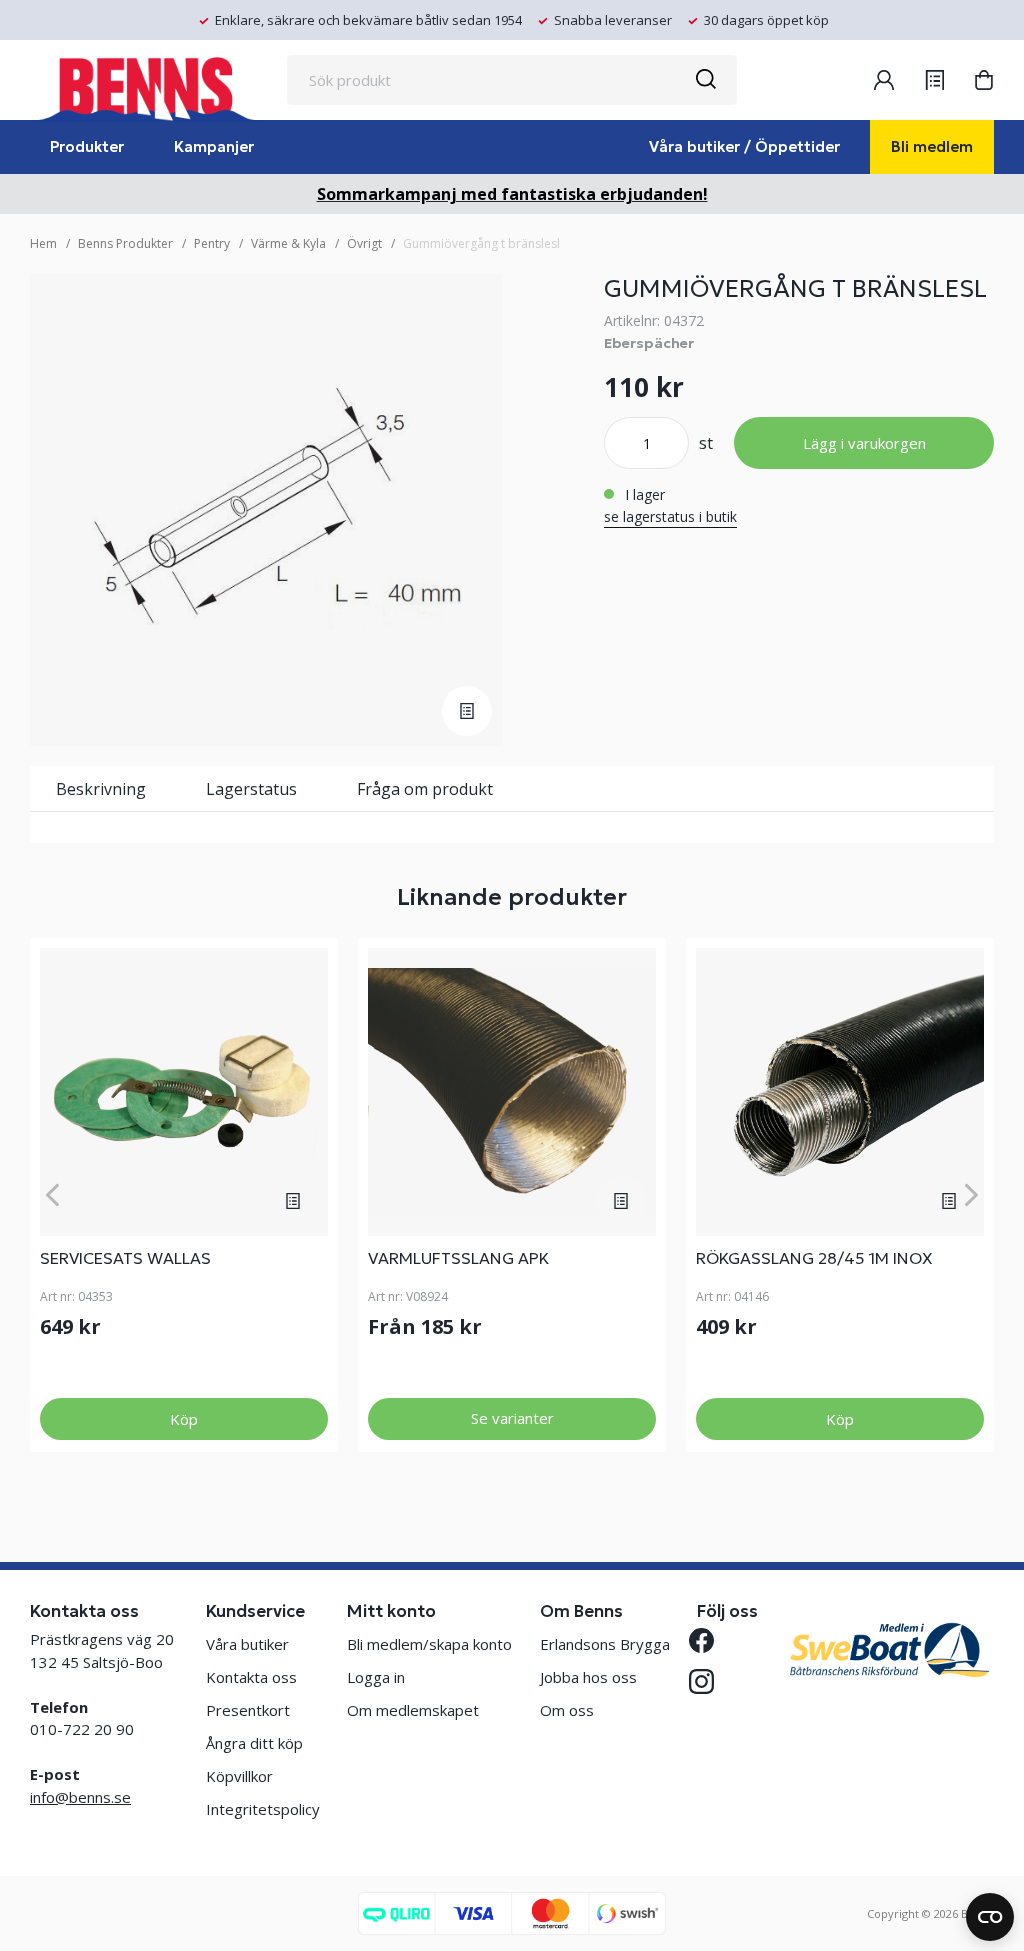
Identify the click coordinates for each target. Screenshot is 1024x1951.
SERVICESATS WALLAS (125, 1258)
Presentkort (248, 1710)
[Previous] (52, 1194)
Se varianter (512, 1418)
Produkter (87, 146)
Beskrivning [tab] (101, 789)
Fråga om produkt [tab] (425, 789)
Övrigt (364, 243)
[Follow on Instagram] (709, 1681)
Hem (43, 243)
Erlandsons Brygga (605, 1644)
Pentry (212, 243)
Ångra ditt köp (254, 1743)
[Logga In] (884, 80)
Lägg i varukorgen (864, 443)
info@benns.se (80, 1797)
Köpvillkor (239, 1776)
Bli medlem (932, 146)
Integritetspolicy (263, 1809)
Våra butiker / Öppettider (744, 146)
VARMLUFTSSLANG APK (458, 1258)
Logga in (376, 1677)
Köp (184, 1419)
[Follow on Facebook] (709, 1640)
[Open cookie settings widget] (990, 1917)
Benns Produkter (125, 243)
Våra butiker (247, 1644)
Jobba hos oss (588, 1677)
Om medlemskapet (413, 1710)
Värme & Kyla (288, 243)
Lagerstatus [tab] (251, 789)
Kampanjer (214, 146)
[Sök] (705, 80)
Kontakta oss (251, 1677)
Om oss (567, 1710)
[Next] (971, 1194)
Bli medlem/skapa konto (429, 1644)
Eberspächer (649, 343)
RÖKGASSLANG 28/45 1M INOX (814, 1258)
